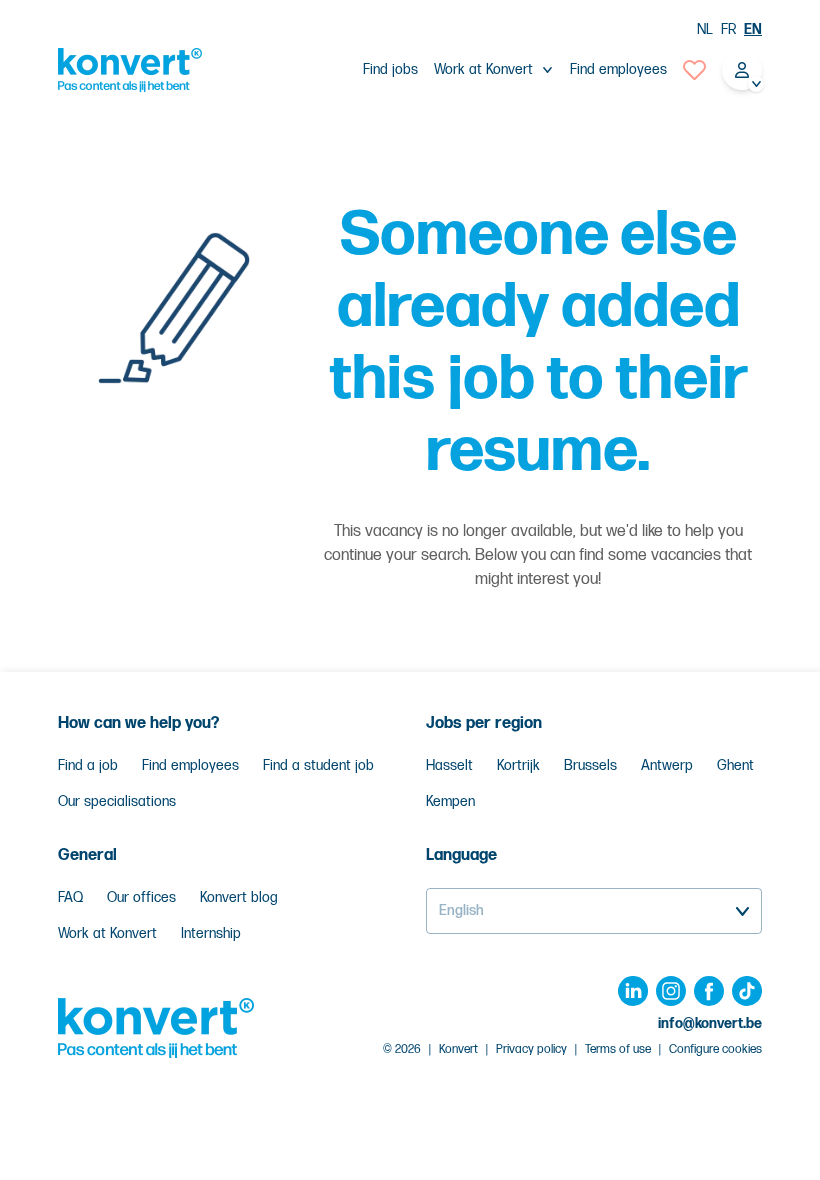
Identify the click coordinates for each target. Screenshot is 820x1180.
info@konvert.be (710, 1023)
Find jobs (390, 69)
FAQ (70, 897)
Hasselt (449, 765)
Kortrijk (518, 765)
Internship (211, 933)
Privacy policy (531, 1049)
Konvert (458, 1049)
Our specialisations (117, 801)
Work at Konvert (107, 933)
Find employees (618, 69)
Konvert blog (239, 897)
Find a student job (318, 765)
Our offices (141, 897)
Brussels (590, 765)
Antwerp (667, 765)
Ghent (735, 765)
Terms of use (618, 1049)
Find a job (88, 765)
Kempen (450, 801)
